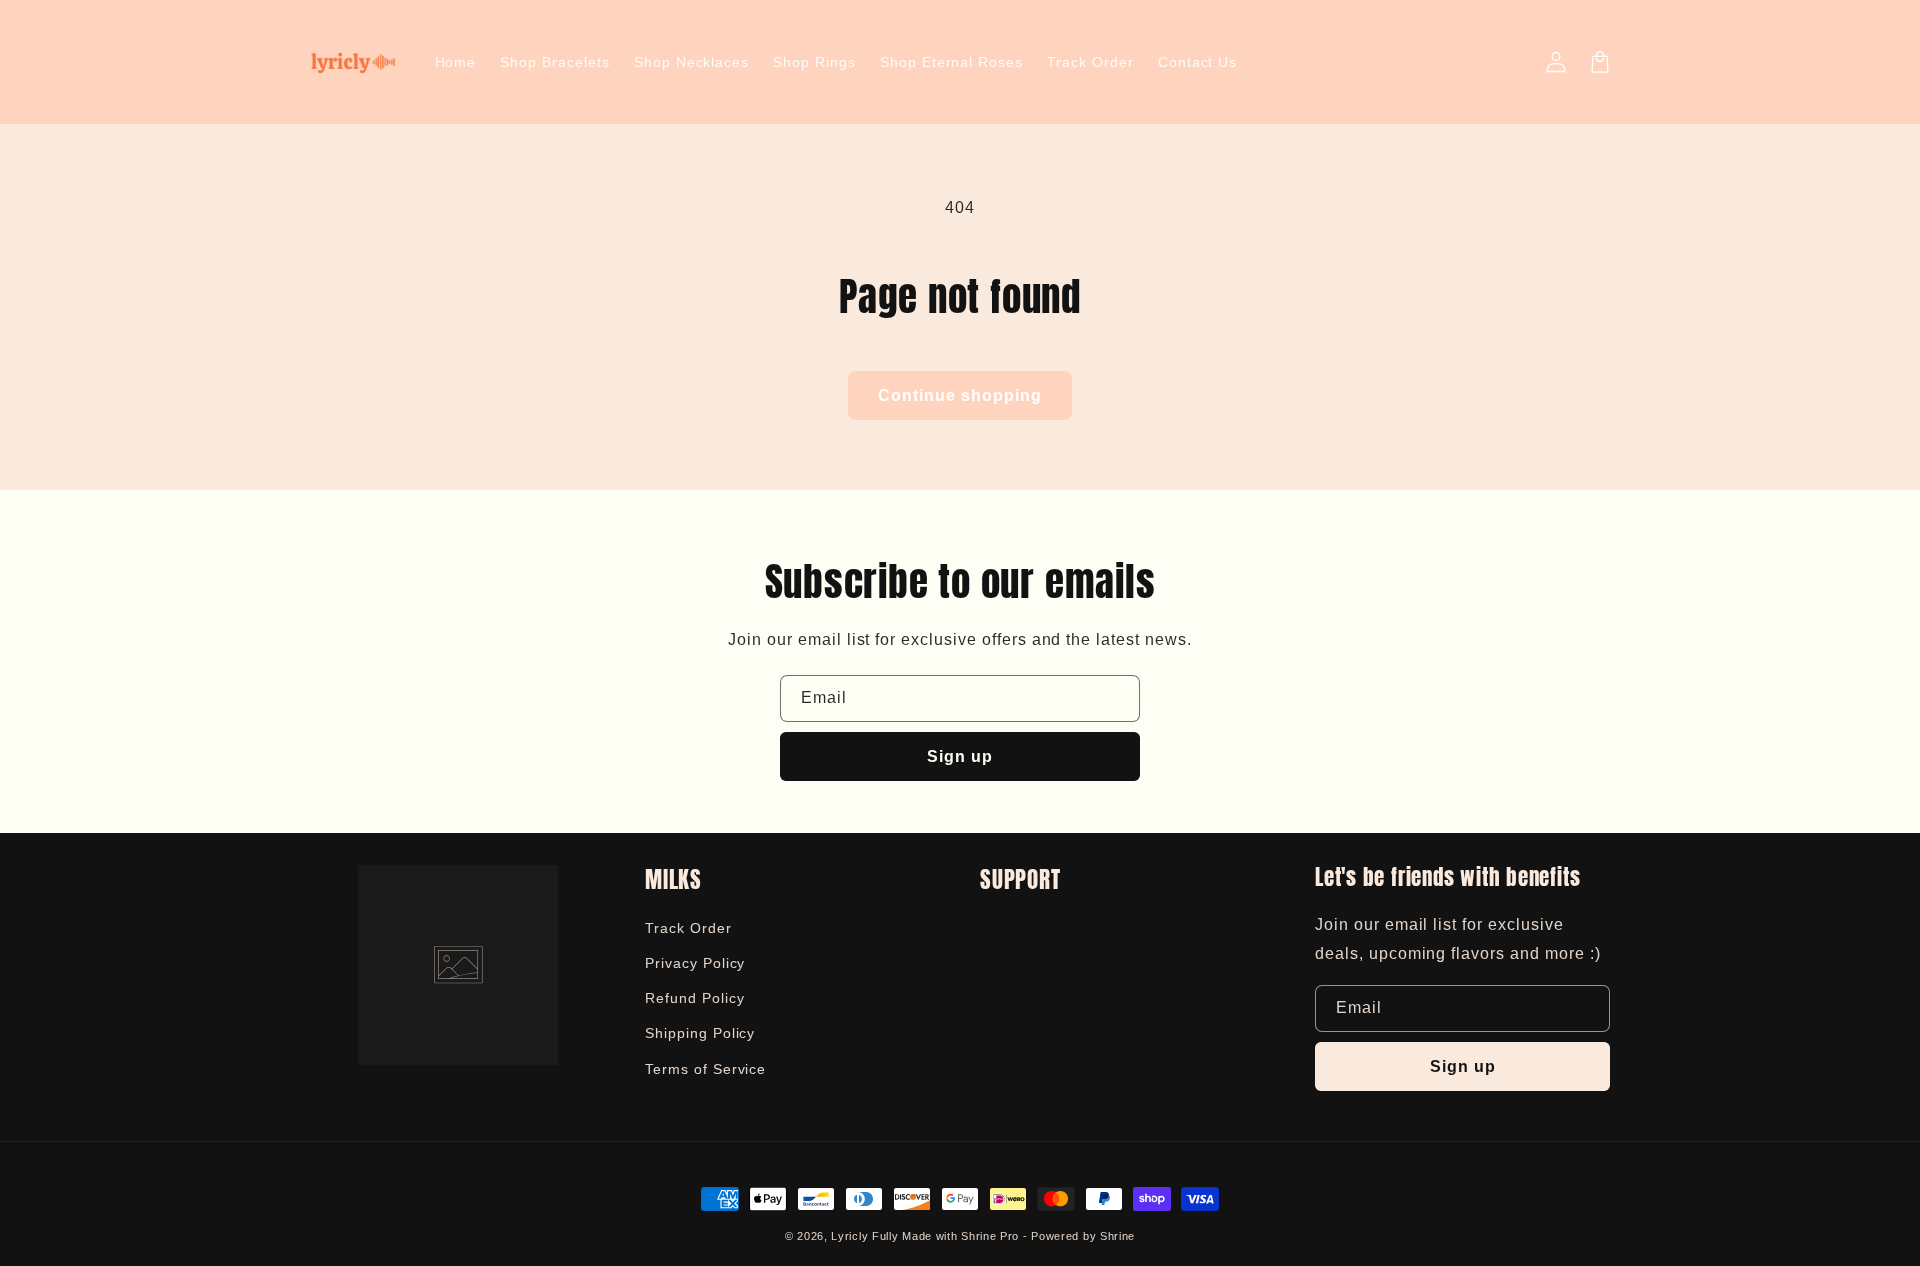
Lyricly (849, 1236)
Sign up (960, 756)
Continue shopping (960, 395)
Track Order (688, 928)
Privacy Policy (695, 963)
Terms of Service (705, 1069)
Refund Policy (694, 998)
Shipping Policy (700, 1033)
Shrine (1117, 1236)
